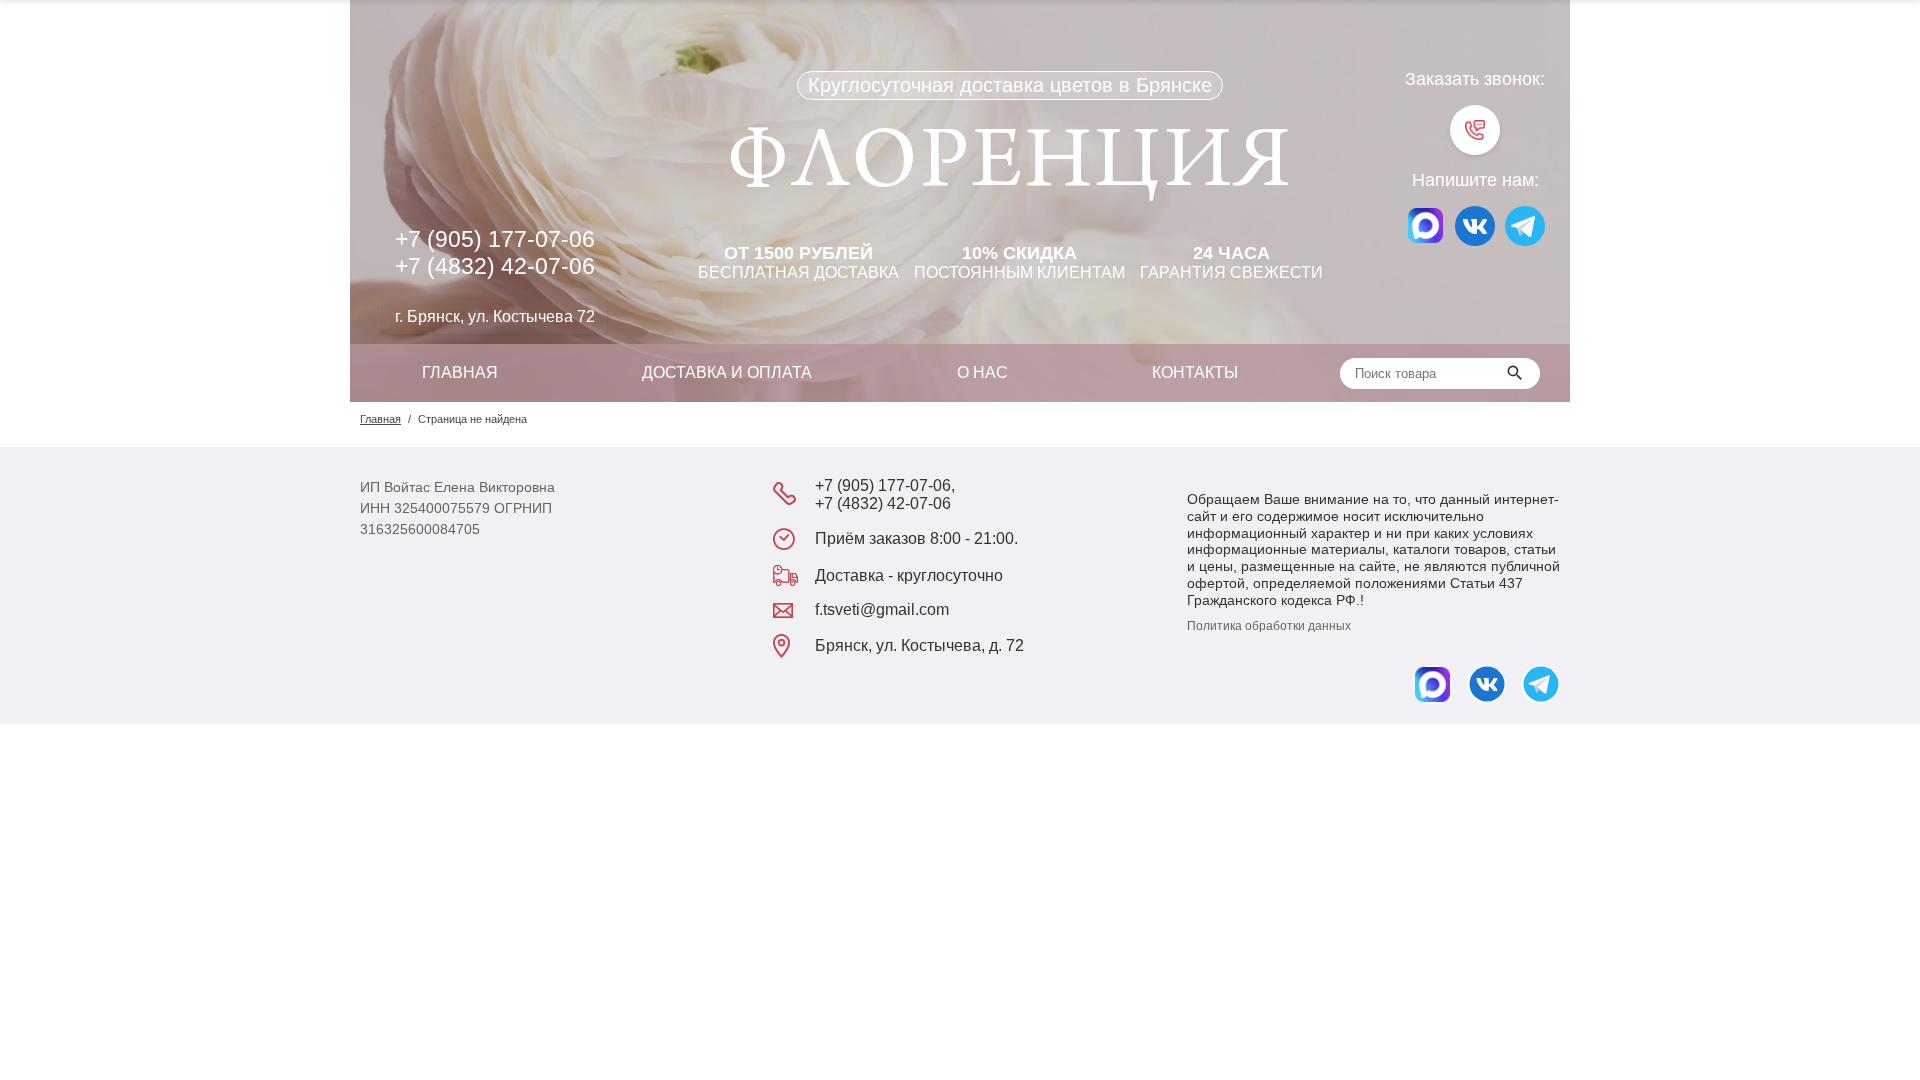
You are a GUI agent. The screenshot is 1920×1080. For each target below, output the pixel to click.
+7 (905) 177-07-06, (885, 485)
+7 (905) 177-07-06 (495, 239)
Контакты (1195, 372)
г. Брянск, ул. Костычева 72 (495, 316)
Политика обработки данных (1269, 626)
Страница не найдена (472, 419)
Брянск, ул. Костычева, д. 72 (919, 645)
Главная (460, 372)
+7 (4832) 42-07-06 (495, 266)
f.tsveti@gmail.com (882, 609)
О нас (982, 372)
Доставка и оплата (727, 372)
